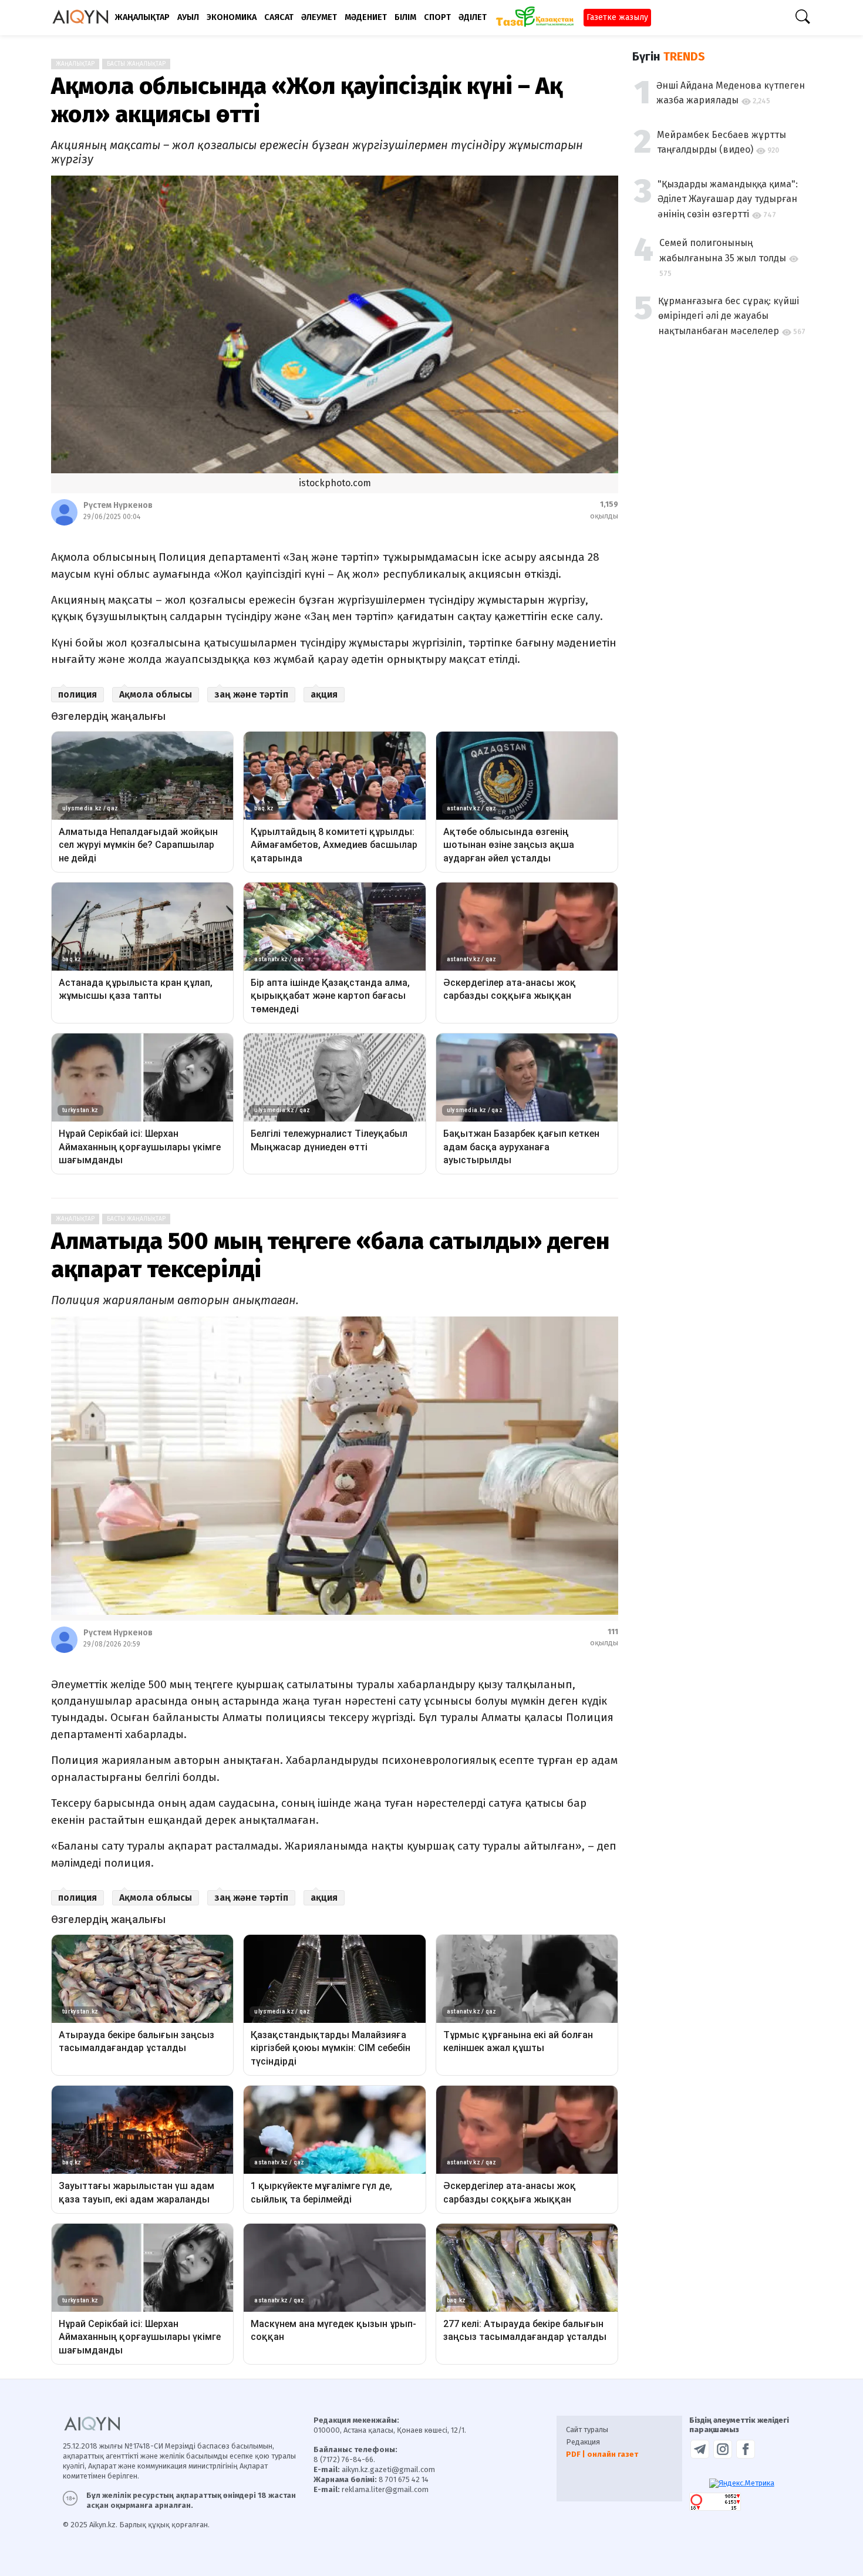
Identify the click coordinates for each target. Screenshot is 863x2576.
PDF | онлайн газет (602, 2454)
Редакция (583, 2442)
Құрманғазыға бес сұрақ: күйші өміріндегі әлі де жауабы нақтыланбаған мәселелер (729, 316)
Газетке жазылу (617, 17)
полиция (77, 694)
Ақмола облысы (156, 694)
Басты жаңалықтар (136, 64)
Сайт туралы (587, 2429)
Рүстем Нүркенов (118, 505)
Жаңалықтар (75, 64)
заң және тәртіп (251, 694)
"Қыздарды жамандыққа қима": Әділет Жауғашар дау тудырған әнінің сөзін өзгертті (728, 199)
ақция (324, 694)
